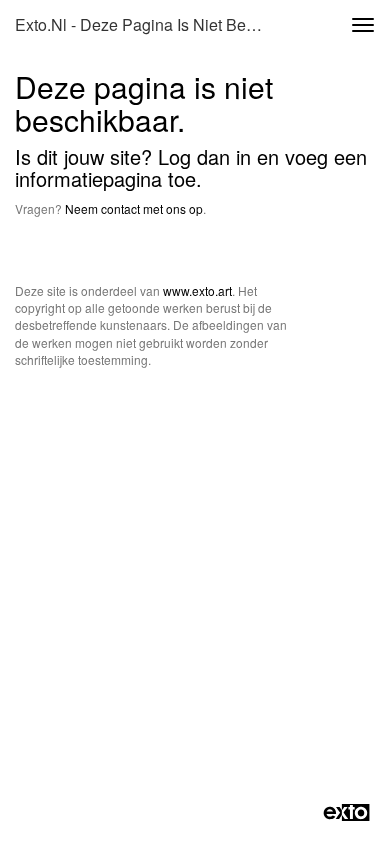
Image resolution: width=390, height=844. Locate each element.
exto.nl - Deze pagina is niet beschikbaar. (149, 24)
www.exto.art (197, 290)
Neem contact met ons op (134, 208)
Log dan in (204, 156)
